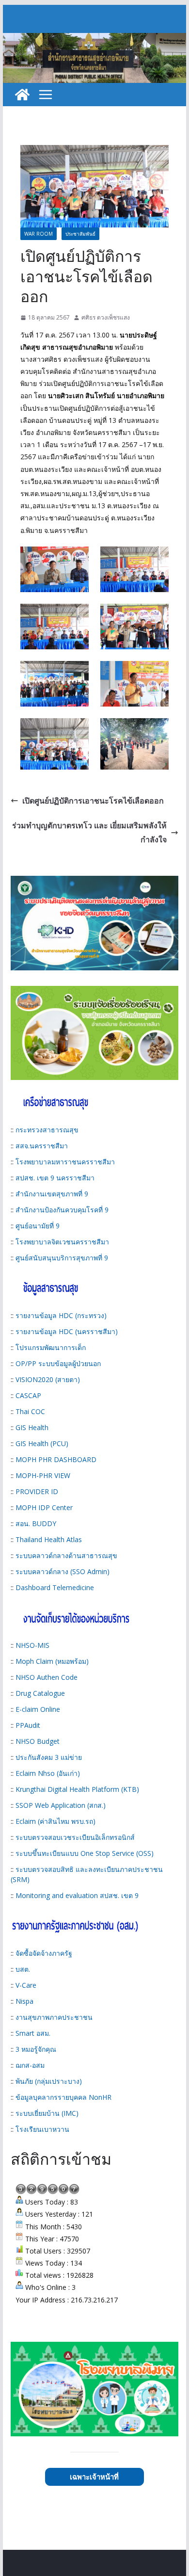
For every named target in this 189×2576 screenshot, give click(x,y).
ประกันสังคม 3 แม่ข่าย (49, 1757)
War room (39, 234)
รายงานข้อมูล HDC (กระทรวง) (61, 1315)
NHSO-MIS (32, 1645)
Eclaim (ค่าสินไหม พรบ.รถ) (55, 1821)
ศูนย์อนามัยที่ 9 (38, 1226)
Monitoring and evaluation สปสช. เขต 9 (77, 1895)
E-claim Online (38, 1709)
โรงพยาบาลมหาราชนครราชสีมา (65, 1162)
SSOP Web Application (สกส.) (61, 1805)
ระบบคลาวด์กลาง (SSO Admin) (63, 1571)
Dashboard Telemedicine (55, 1587)
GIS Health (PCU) (42, 1443)
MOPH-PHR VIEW (43, 1475)
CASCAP (28, 1395)
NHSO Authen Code (47, 1677)
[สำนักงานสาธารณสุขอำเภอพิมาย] (22, 95)
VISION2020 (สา (40, 1379)
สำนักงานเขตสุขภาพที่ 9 (52, 1194)
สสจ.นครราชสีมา (42, 1146)
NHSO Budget (38, 1741)
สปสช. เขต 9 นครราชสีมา (55, 1178)
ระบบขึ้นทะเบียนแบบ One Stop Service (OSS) (85, 1853)
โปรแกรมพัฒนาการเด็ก (51, 1347)
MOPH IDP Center (44, 1507)
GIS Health (32, 1427)
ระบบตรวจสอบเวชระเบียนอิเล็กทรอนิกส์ (75, 1837)
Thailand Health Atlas (49, 1539)
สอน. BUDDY (36, 1523)
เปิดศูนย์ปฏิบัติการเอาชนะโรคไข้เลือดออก (93, 801)
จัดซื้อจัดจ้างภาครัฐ (44, 1953)
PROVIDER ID (37, 1491)
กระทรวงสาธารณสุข (47, 1130)
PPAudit (28, 1725)
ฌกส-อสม (30, 2065)
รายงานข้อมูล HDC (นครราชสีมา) (67, 1331)
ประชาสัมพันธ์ (80, 234)
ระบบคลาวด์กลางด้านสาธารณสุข (66, 1555)
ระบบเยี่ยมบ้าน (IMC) (47, 2113)
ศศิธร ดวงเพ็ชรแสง (106, 317)
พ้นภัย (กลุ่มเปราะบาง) (49, 2081)
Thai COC (30, 1411)
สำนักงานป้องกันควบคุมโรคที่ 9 (62, 1210)
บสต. (23, 1969)
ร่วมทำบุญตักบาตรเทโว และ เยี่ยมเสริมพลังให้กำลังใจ (89, 832)
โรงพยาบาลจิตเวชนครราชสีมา (62, 1242)
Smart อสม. (33, 2033)
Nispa (24, 2001)
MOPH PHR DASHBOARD (56, 1459)
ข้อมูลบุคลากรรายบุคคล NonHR (63, 2097)
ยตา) (73, 1379)
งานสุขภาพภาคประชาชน (54, 2017)
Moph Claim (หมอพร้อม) (52, 1661)
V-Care (26, 1985)
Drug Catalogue (40, 1693)
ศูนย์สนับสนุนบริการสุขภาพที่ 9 (62, 1258)
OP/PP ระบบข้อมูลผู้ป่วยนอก (58, 1363)
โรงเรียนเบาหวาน (42, 2129)
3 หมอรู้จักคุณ (36, 2049)
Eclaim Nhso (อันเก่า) (48, 1773)
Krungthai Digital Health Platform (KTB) (77, 1789)
